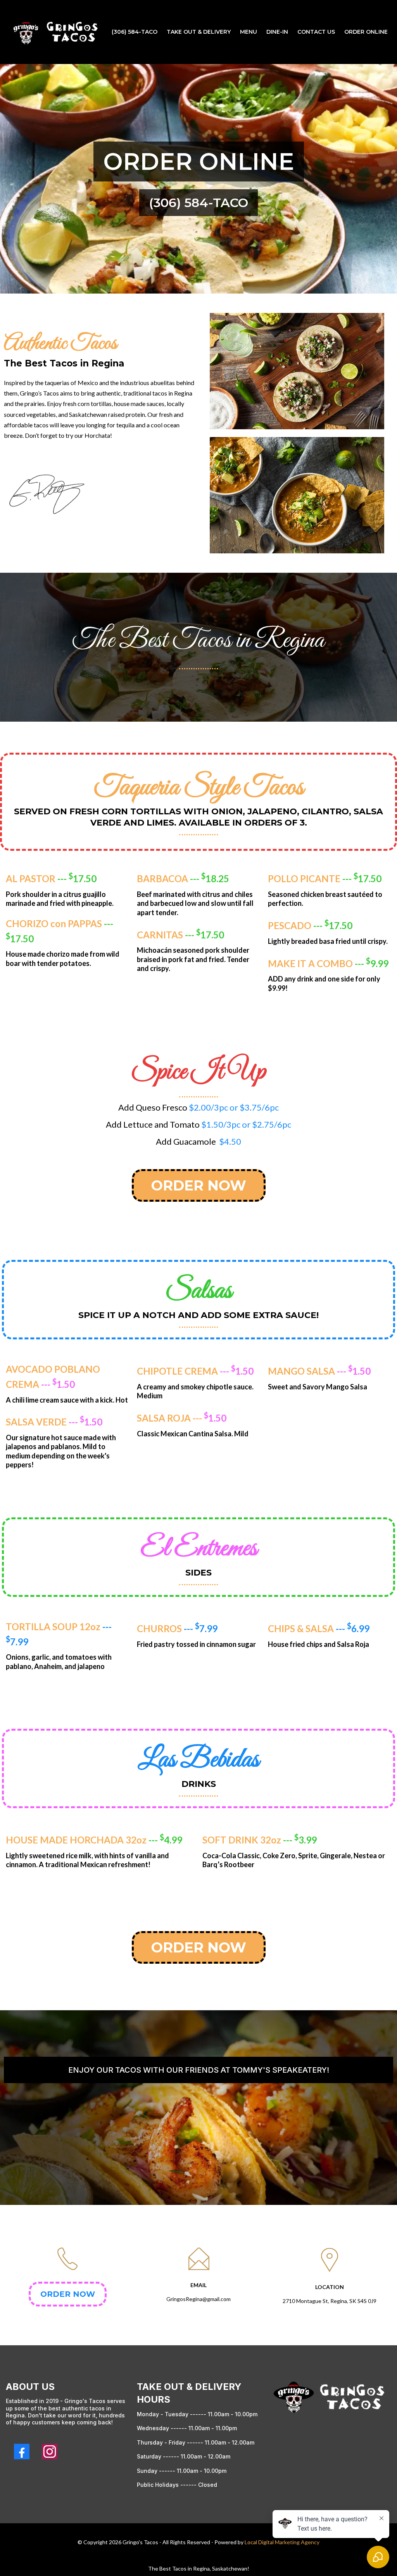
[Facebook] (22, 2452)
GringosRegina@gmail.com (198, 2299)
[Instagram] (50, 2452)
